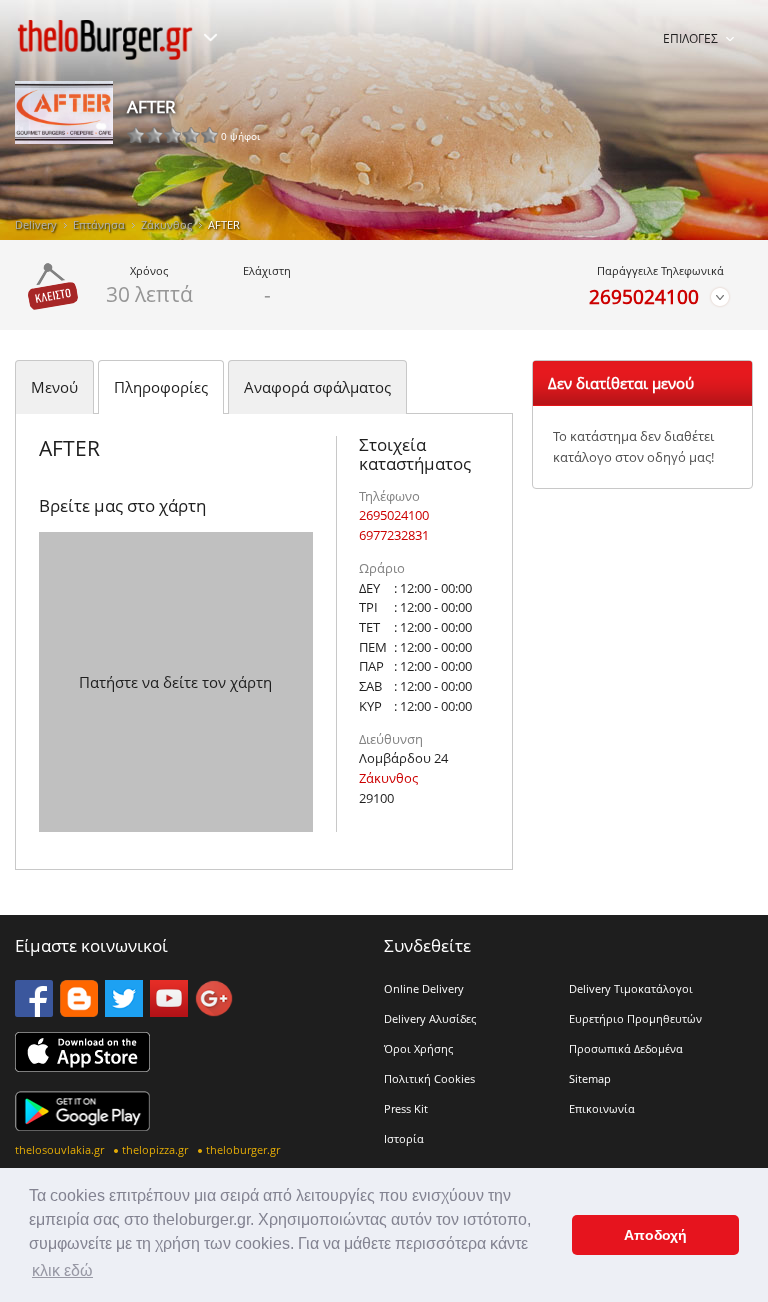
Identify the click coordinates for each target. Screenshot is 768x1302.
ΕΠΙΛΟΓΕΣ (690, 38)
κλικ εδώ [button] (62, 1270)
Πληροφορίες (161, 387)
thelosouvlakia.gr (59, 1149)
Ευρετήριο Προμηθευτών (635, 1018)
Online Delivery (424, 988)
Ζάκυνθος (166, 224)
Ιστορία (404, 1138)
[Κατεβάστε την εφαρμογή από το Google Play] (82, 1125)
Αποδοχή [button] (655, 1235)
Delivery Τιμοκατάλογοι (631, 988)
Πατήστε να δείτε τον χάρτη (175, 682)
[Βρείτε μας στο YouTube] (169, 1011)
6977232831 (394, 535)
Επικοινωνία (602, 1108)
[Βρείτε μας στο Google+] (214, 1011)
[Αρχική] (105, 40)
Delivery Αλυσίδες (430, 1018)
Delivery (36, 224)
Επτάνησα (99, 224)
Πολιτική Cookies (429, 1078)
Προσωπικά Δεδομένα (626, 1048)
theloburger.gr (243, 1149)
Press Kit (406, 1108)
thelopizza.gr (155, 1149)
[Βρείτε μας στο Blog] (79, 1011)
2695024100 (644, 296)
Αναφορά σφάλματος (317, 387)
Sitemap (590, 1078)
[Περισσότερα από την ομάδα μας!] (210, 38)
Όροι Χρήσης (418, 1048)
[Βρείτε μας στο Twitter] (124, 1011)
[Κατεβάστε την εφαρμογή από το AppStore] (82, 1066)
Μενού (54, 387)
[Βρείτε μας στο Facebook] (34, 1011)
